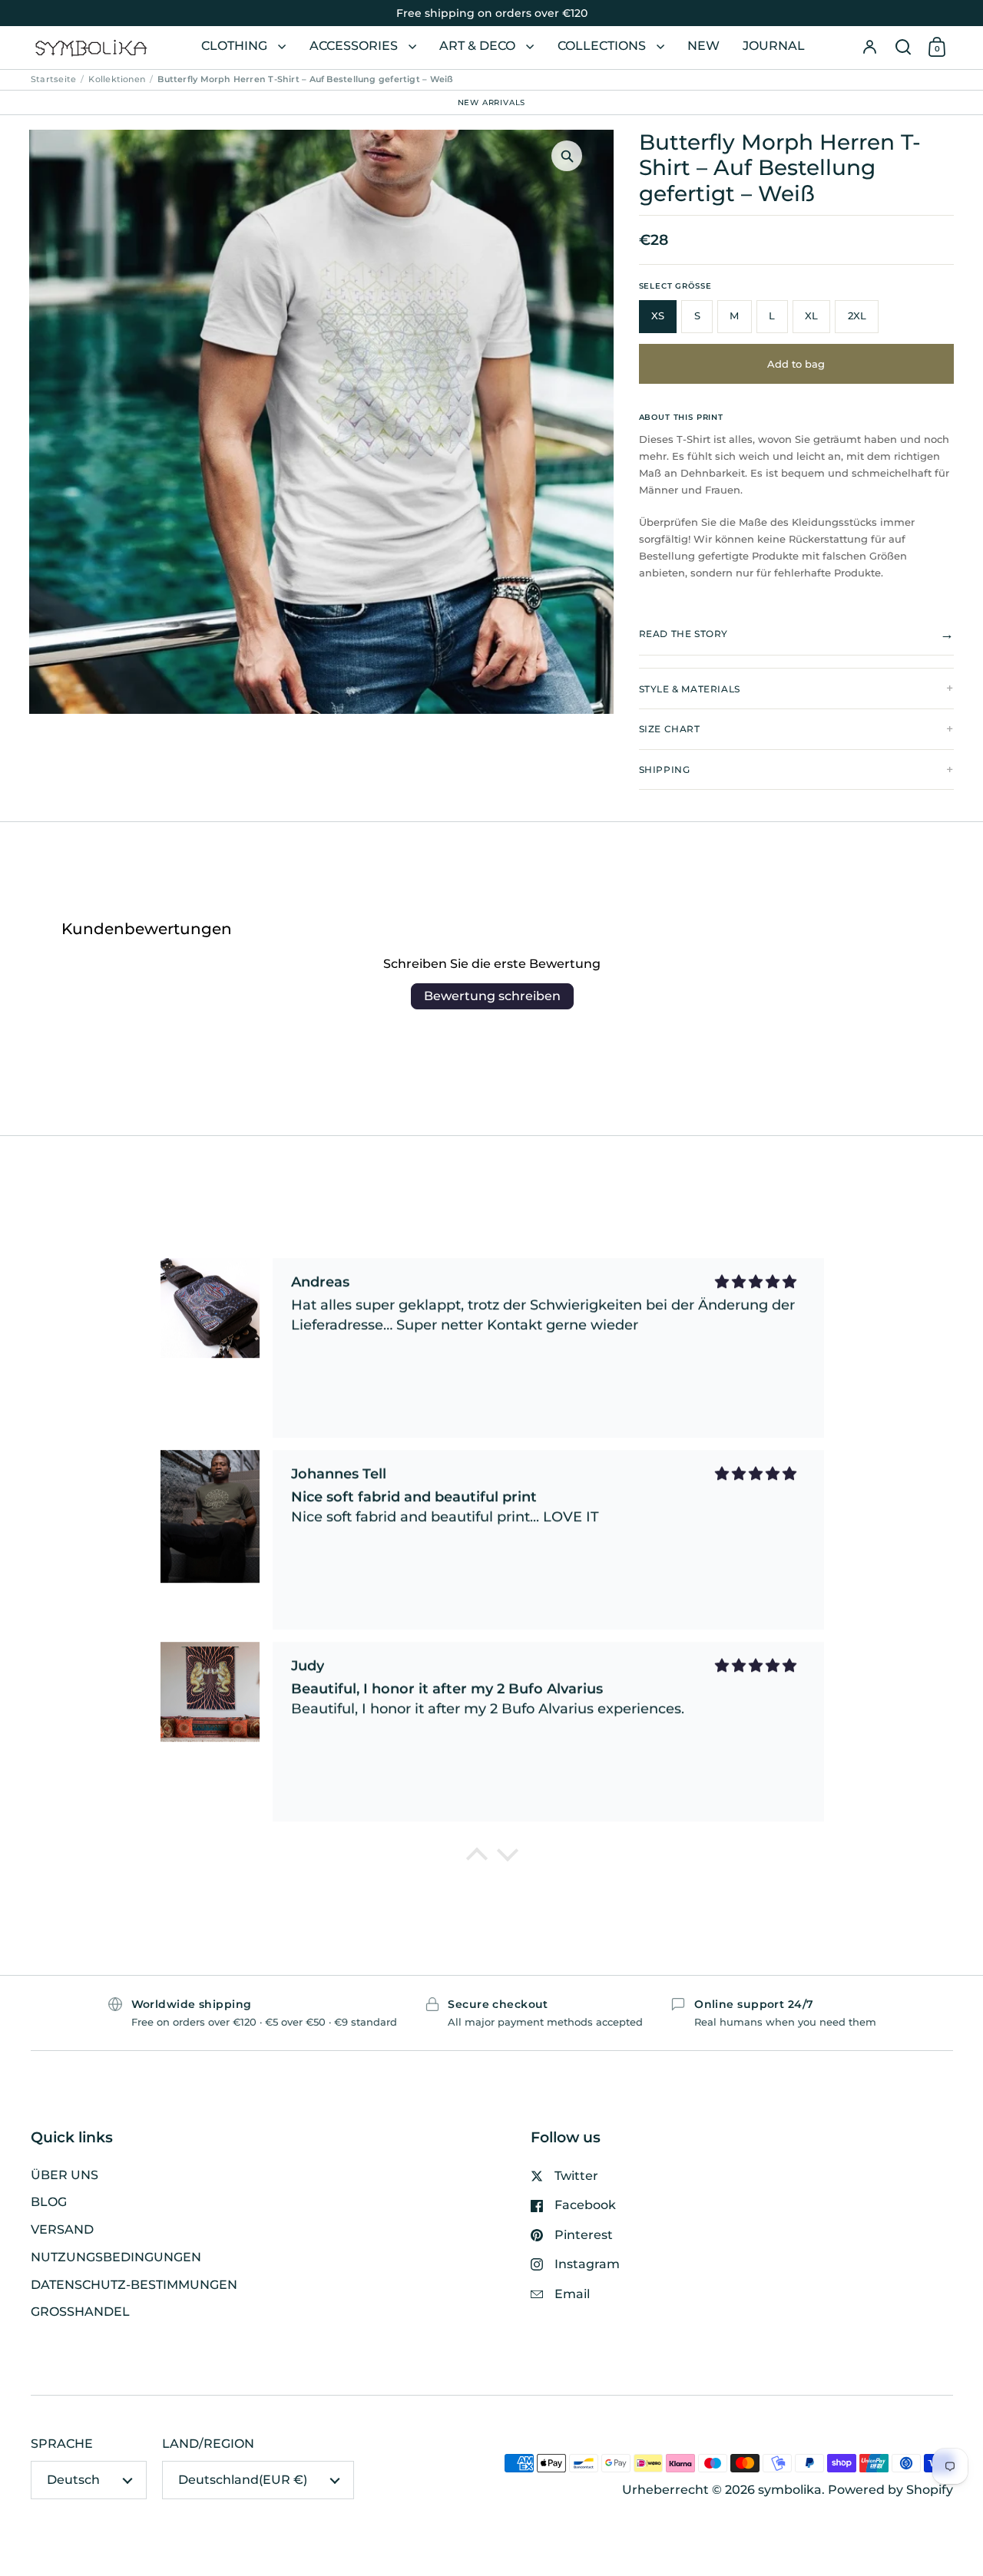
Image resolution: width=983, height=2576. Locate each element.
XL (811, 316)
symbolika (790, 2490)
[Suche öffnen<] (903, 48)
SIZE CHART (670, 729)
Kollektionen (117, 79)
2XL (857, 316)
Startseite (53, 79)
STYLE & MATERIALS (690, 689)
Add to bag (796, 364)
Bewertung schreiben (492, 996)
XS (658, 316)
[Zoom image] (567, 156)
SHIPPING (665, 769)
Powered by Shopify (890, 2490)
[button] (903, 48)
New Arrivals (492, 102)
